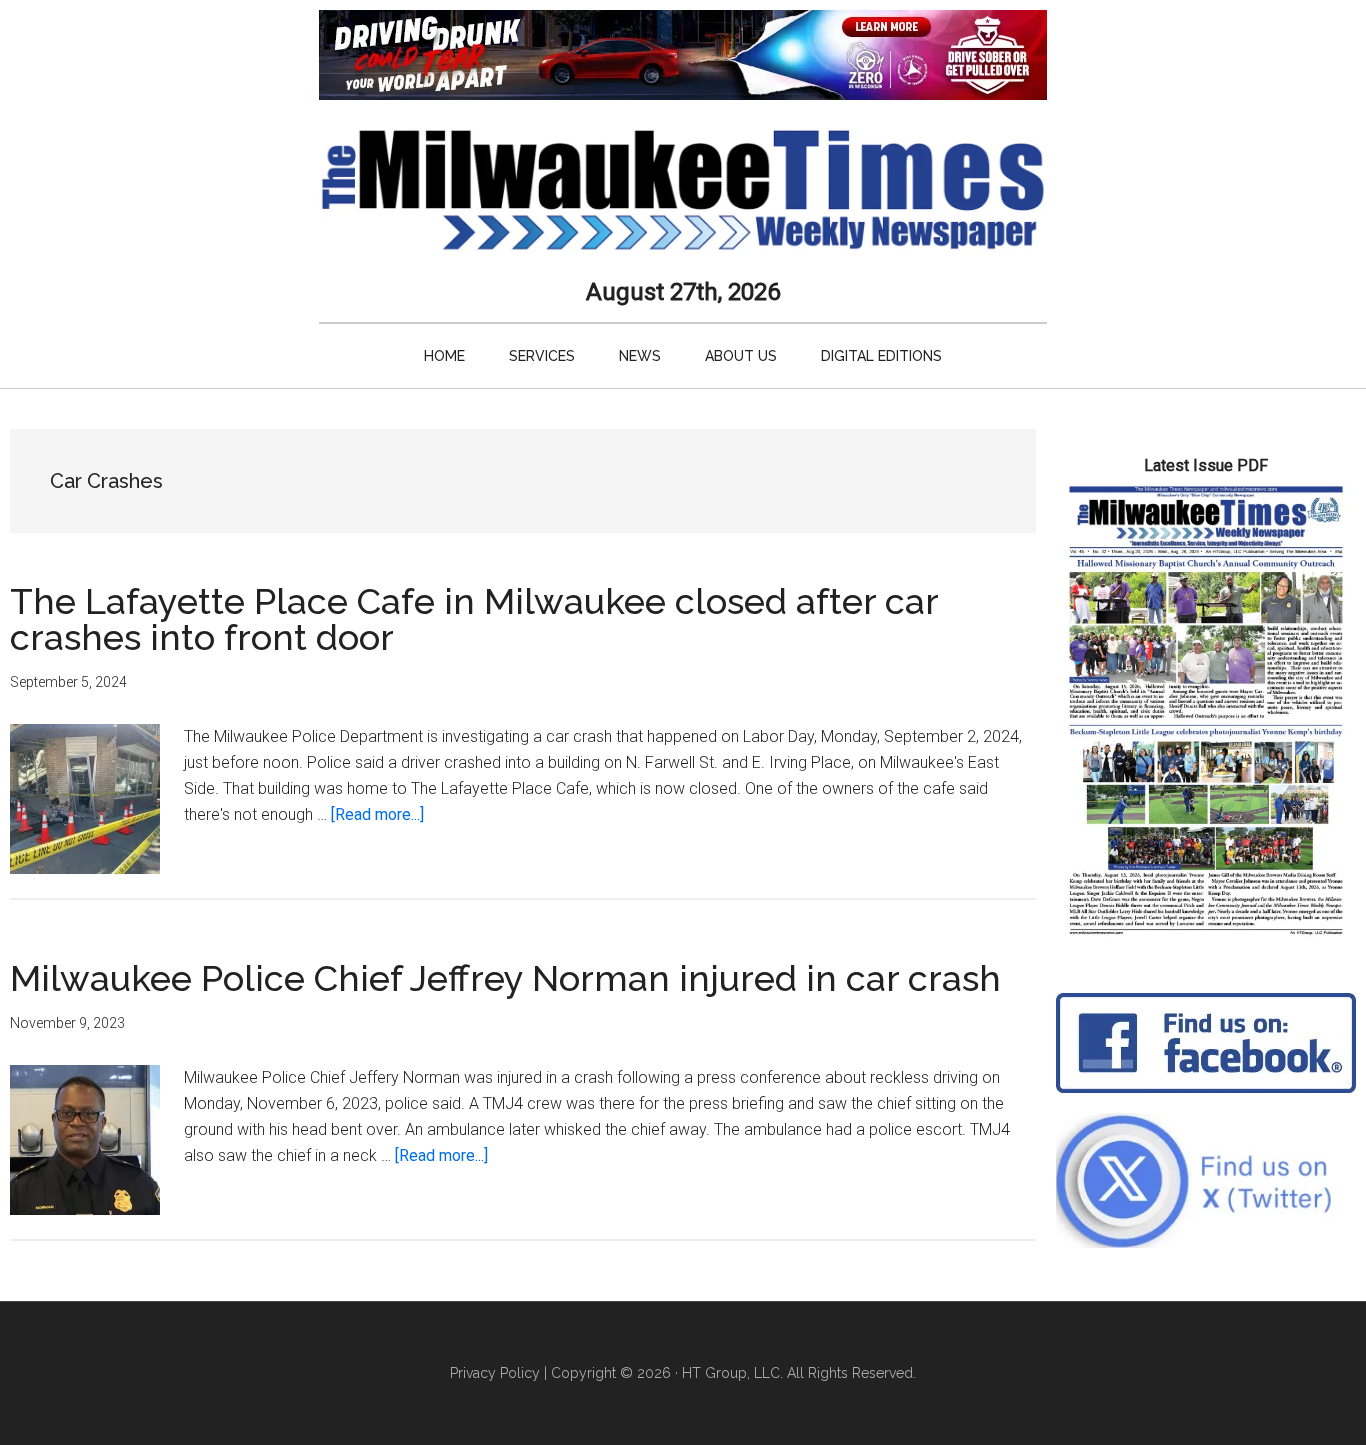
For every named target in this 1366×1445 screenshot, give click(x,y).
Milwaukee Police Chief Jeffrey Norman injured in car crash (505, 978)
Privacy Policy (495, 1373)
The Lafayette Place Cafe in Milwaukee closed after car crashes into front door (474, 619)
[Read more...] (377, 814)
